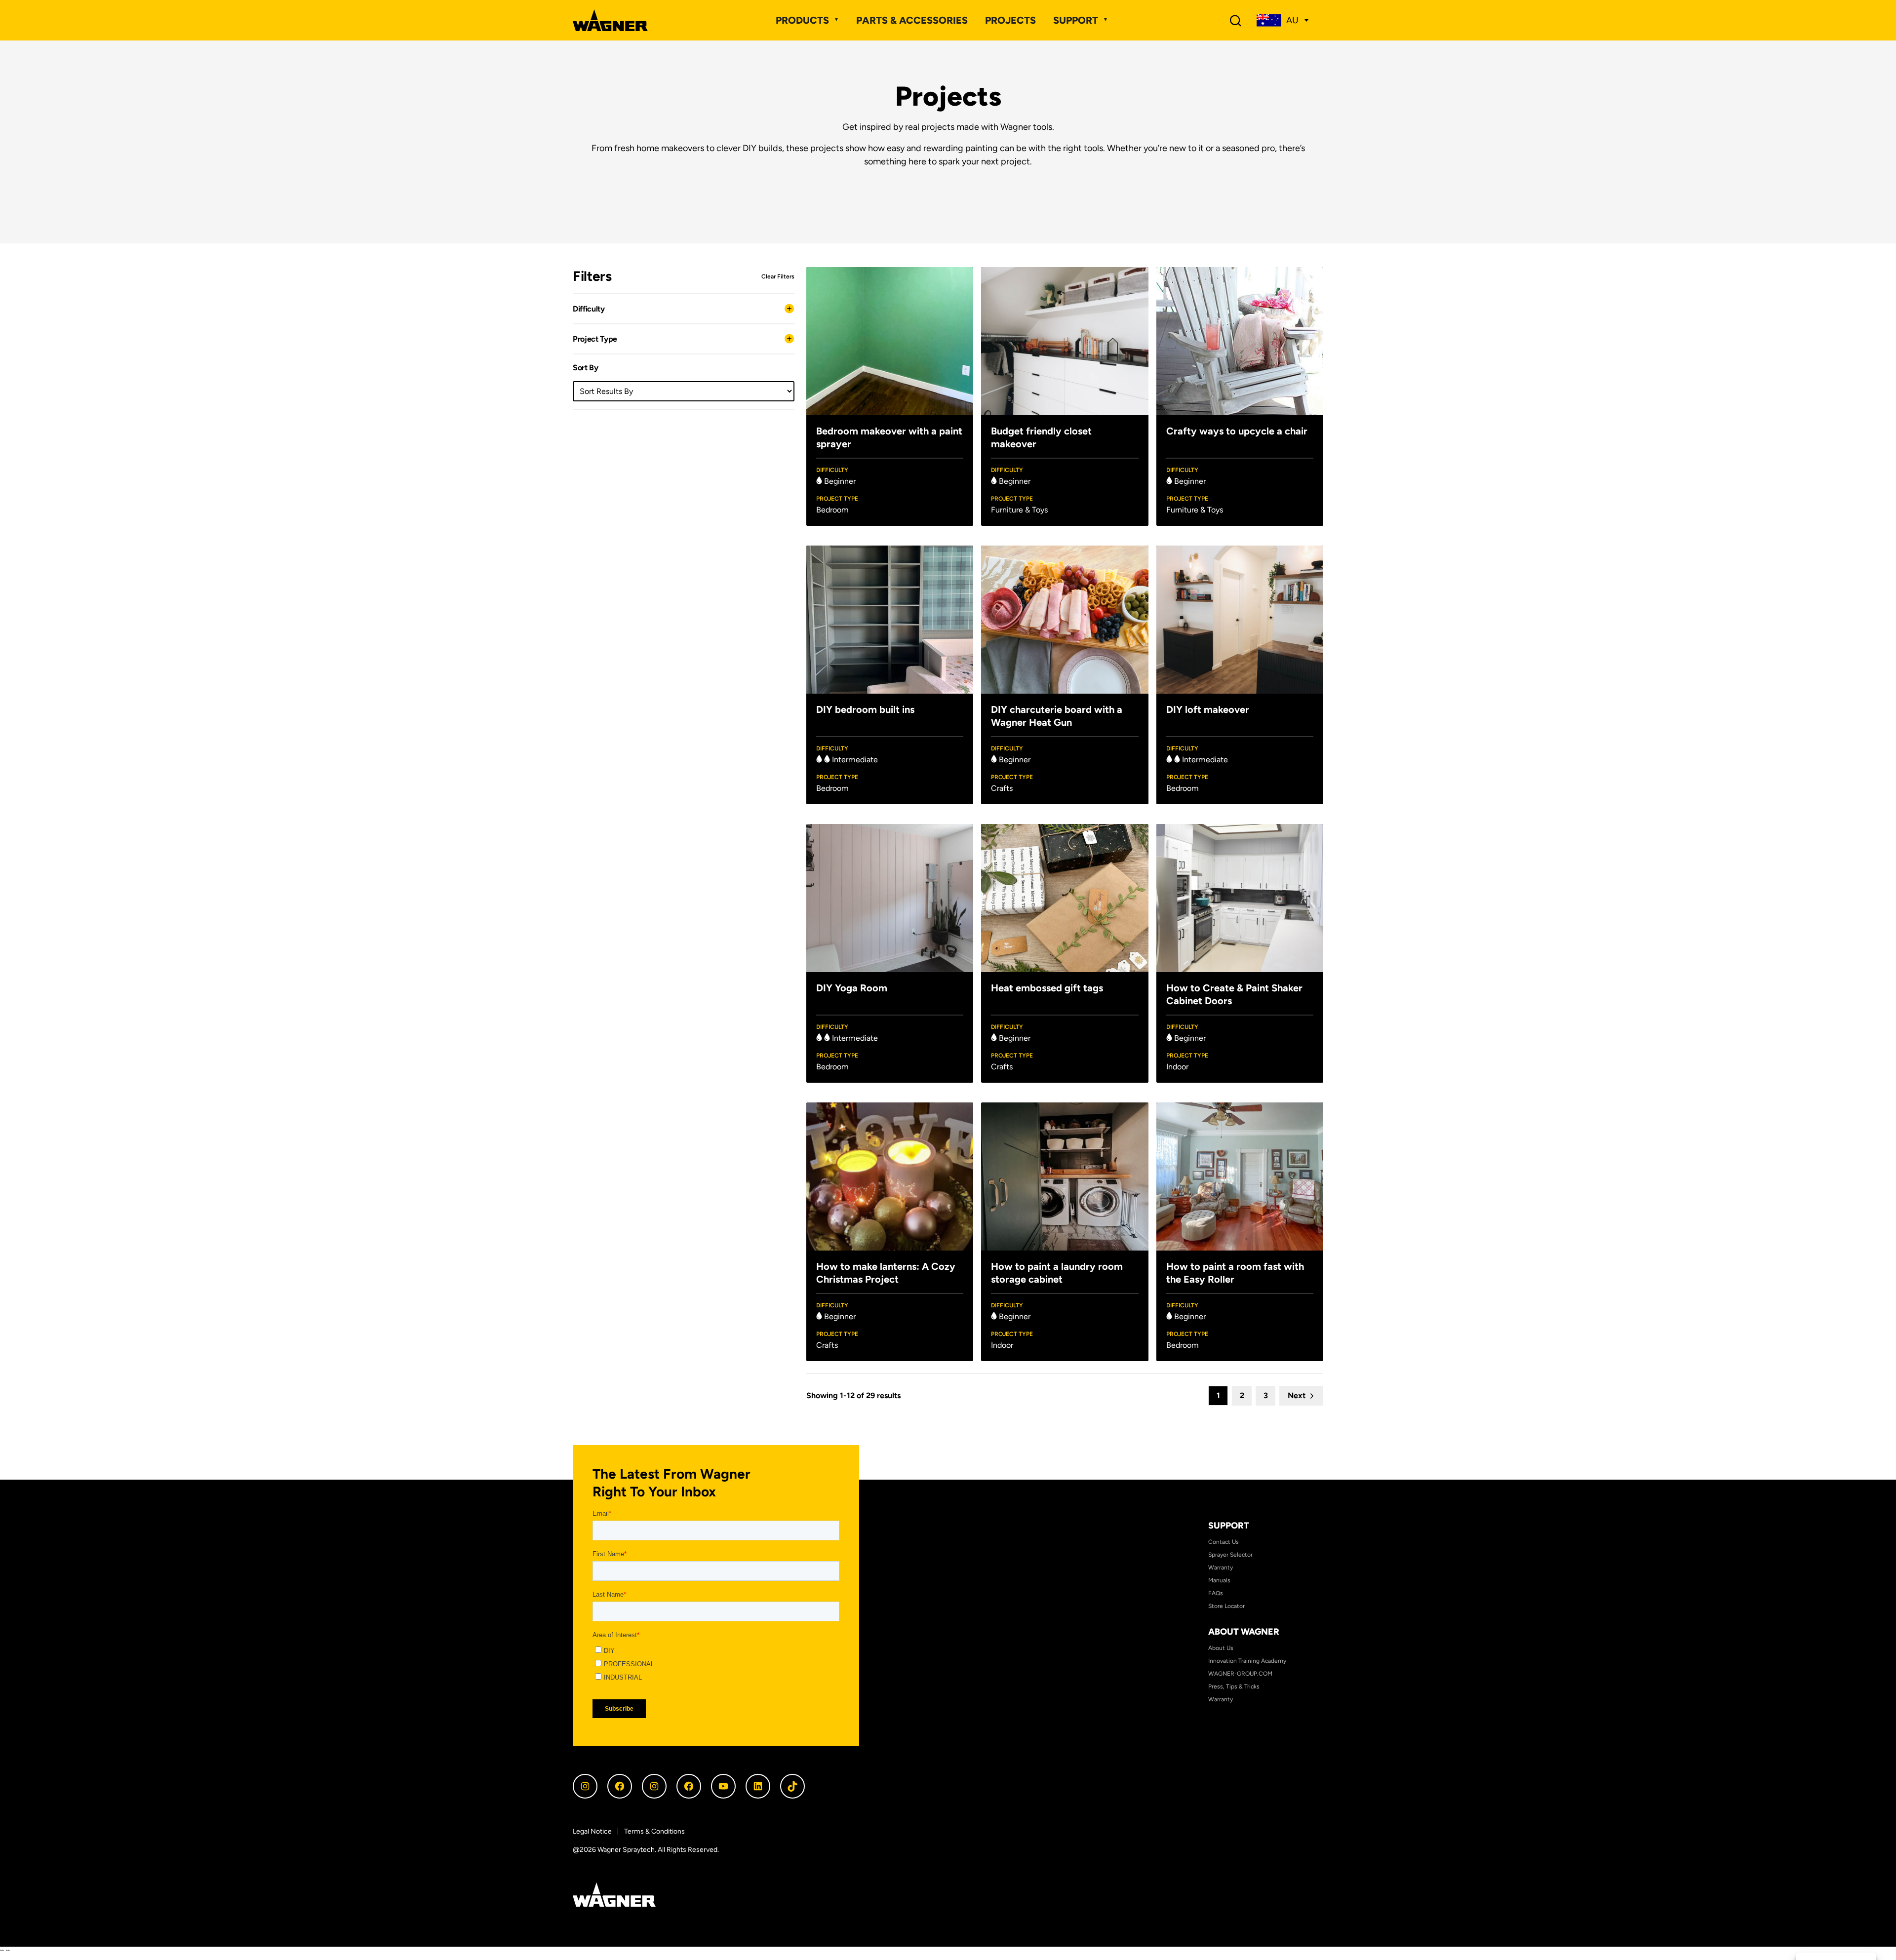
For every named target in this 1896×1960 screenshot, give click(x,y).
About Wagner (1244, 1632)
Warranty (1221, 1568)
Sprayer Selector (1230, 1555)
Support (1076, 20)
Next (1297, 1395)
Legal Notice (592, 1831)
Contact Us (1224, 1542)
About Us (1221, 1648)
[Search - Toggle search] (1236, 20)
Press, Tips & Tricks (1234, 1686)
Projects (1010, 20)
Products (802, 20)
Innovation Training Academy (1247, 1661)
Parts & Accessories (912, 20)
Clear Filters (778, 276)
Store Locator (1226, 1606)
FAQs (1216, 1593)
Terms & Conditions (654, 1831)
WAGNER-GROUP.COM (1240, 1674)
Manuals (1219, 1580)
